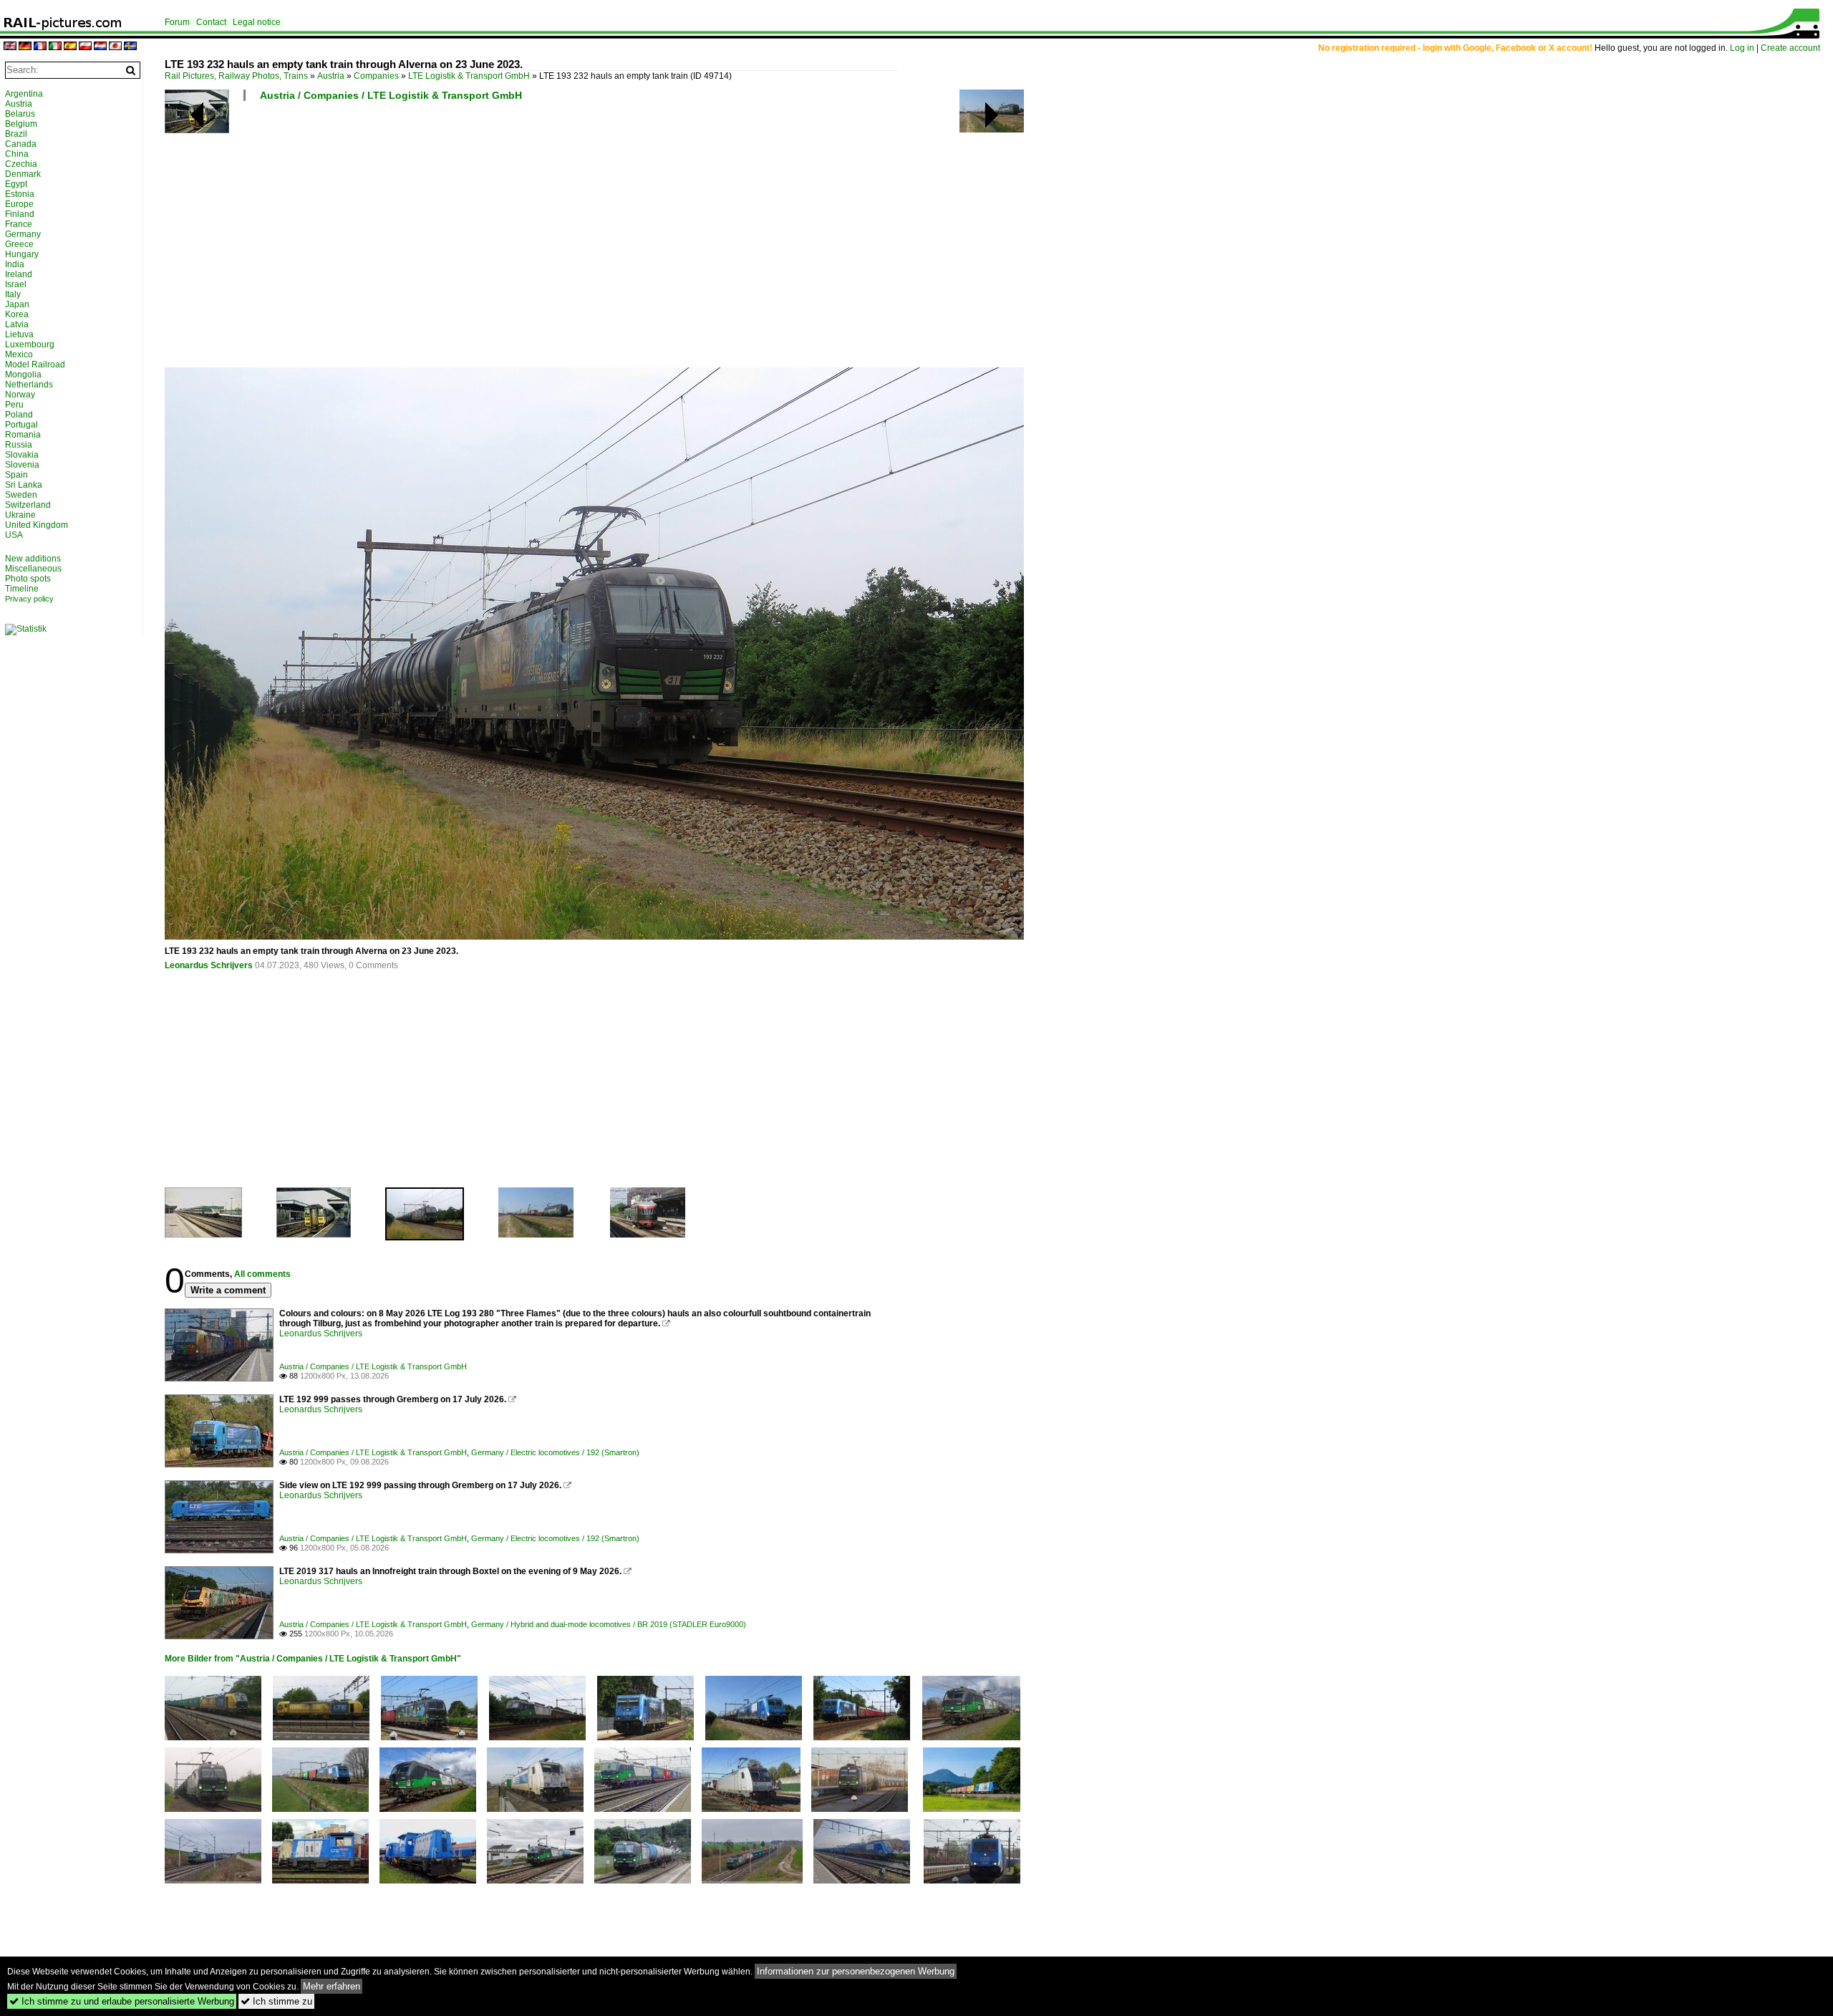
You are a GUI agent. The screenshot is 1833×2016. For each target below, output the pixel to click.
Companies (376, 76)
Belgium (21, 124)
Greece (19, 244)
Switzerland (28, 505)
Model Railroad (35, 365)
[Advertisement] (594, 240)
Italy (13, 294)
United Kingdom (37, 525)
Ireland (19, 274)
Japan (17, 304)
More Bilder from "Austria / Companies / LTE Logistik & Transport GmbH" (313, 1659)
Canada (21, 144)
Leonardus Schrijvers (209, 965)
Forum (177, 22)
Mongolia (23, 375)
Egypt (16, 184)
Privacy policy (29, 599)
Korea (17, 314)
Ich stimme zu (276, 2001)
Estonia (20, 194)
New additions (33, 559)
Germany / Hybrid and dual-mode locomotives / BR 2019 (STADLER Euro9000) (609, 1624)
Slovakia (22, 455)
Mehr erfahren (332, 1986)
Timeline (22, 589)
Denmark (23, 174)
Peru (14, 405)
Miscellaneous (33, 569)
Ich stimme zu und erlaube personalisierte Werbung (122, 2001)
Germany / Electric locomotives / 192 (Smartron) (555, 1452)
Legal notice (257, 22)
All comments (262, 1274)
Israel (16, 284)
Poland (19, 415)
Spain (16, 475)
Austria (331, 76)
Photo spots (28, 579)
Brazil (16, 134)
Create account (1790, 48)
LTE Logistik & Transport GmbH (469, 76)
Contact (211, 22)
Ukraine (20, 515)
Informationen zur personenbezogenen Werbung (856, 1971)
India (15, 264)
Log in (1742, 48)
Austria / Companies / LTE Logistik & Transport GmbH (391, 95)
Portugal (21, 425)
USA (14, 535)
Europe (19, 204)
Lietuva (19, 334)
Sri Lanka (24, 485)
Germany (23, 234)
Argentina (24, 94)
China (17, 154)
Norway (20, 395)
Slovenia (22, 465)
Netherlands (29, 385)
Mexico (19, 355)
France (19, 224)
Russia (19, 445)
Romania (23, 435)
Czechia (21, 164)
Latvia (17, 324)
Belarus (20, 114)
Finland (20, 214)
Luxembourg (30, 344)
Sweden (21, 495)
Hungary (22, 254)
